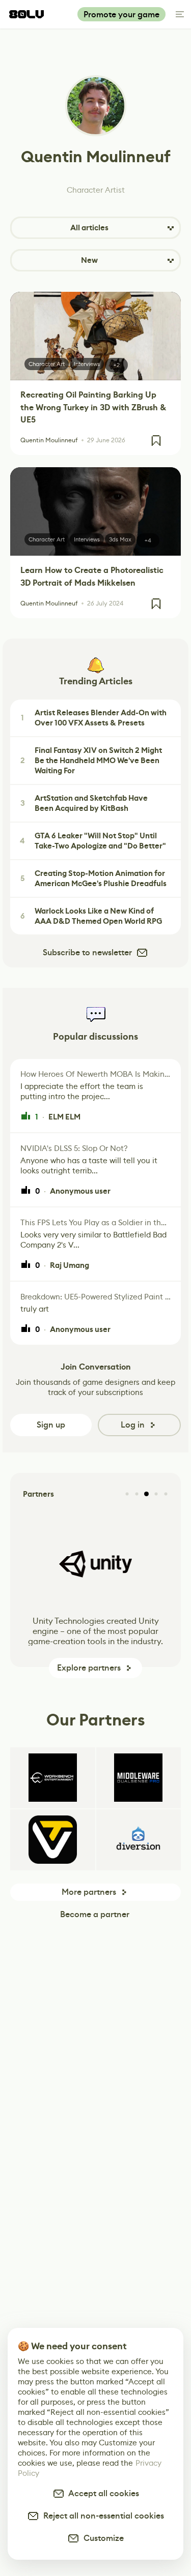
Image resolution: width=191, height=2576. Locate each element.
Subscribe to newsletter (87, 952)
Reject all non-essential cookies (102, 2516)
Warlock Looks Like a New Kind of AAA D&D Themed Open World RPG (91, 916)
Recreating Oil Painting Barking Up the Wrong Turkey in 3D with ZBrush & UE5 (93, 407)
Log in (133, 1425)
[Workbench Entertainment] (53, 1778)
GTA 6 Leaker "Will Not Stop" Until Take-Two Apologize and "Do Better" (93, 841)
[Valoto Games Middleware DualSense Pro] (139, 1778)
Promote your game (121, 14)
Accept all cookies (102, 2493)
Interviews (87, 364)
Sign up (51, 1425)
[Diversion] (139, 1840)
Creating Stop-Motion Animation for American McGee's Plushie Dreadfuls (94, 878)
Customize (102, 2538)
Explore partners (89, 1668)
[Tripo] (53, 1840)
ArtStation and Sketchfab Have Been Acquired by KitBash (84, 803)
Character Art (47, 364)
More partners (89, 1892)
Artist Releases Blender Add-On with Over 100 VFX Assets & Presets (94, 718)
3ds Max (120, 539)
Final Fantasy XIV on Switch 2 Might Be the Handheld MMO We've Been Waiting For (91, 761)
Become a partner (95, 1914)
